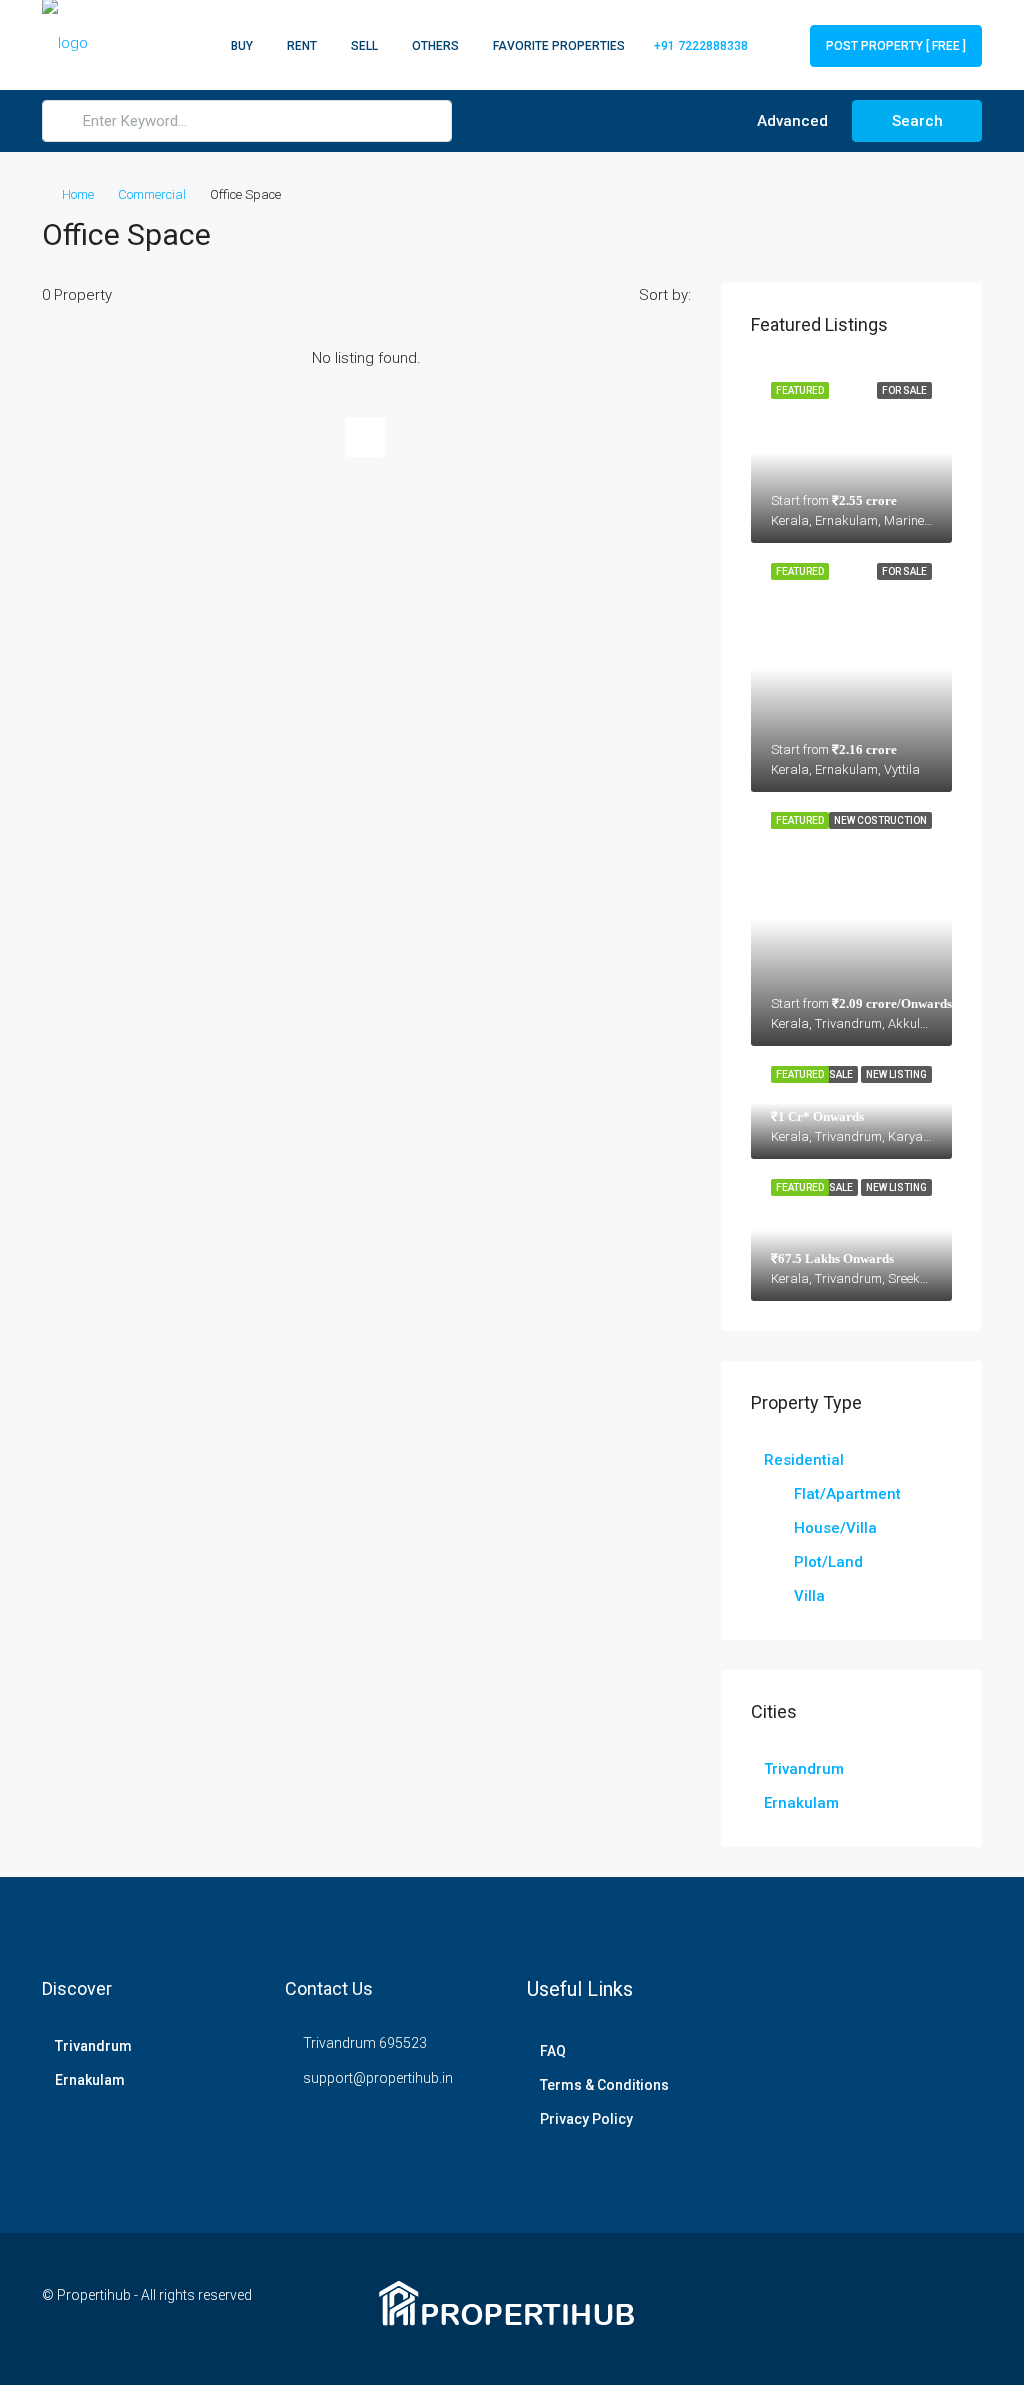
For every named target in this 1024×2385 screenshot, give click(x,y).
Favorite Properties (559, 46)
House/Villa (835, 1528)
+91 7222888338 (699, 46)
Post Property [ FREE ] (896, 46)
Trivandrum (804, 1769)
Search (917, 121)
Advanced (790, 121)
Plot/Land (828, 1562)
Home (78, 194)
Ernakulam (801, 1803)
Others (435, 46)
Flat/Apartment (847, 1494)
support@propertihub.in (378, 2078)
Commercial (152, 194)
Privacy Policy (586, 2119)
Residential (804, 1460)
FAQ (553, 2051)
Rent (302, 46)
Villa (809, 1596)
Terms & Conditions (604, 2085)
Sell (364, 46)
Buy (242, 46)
